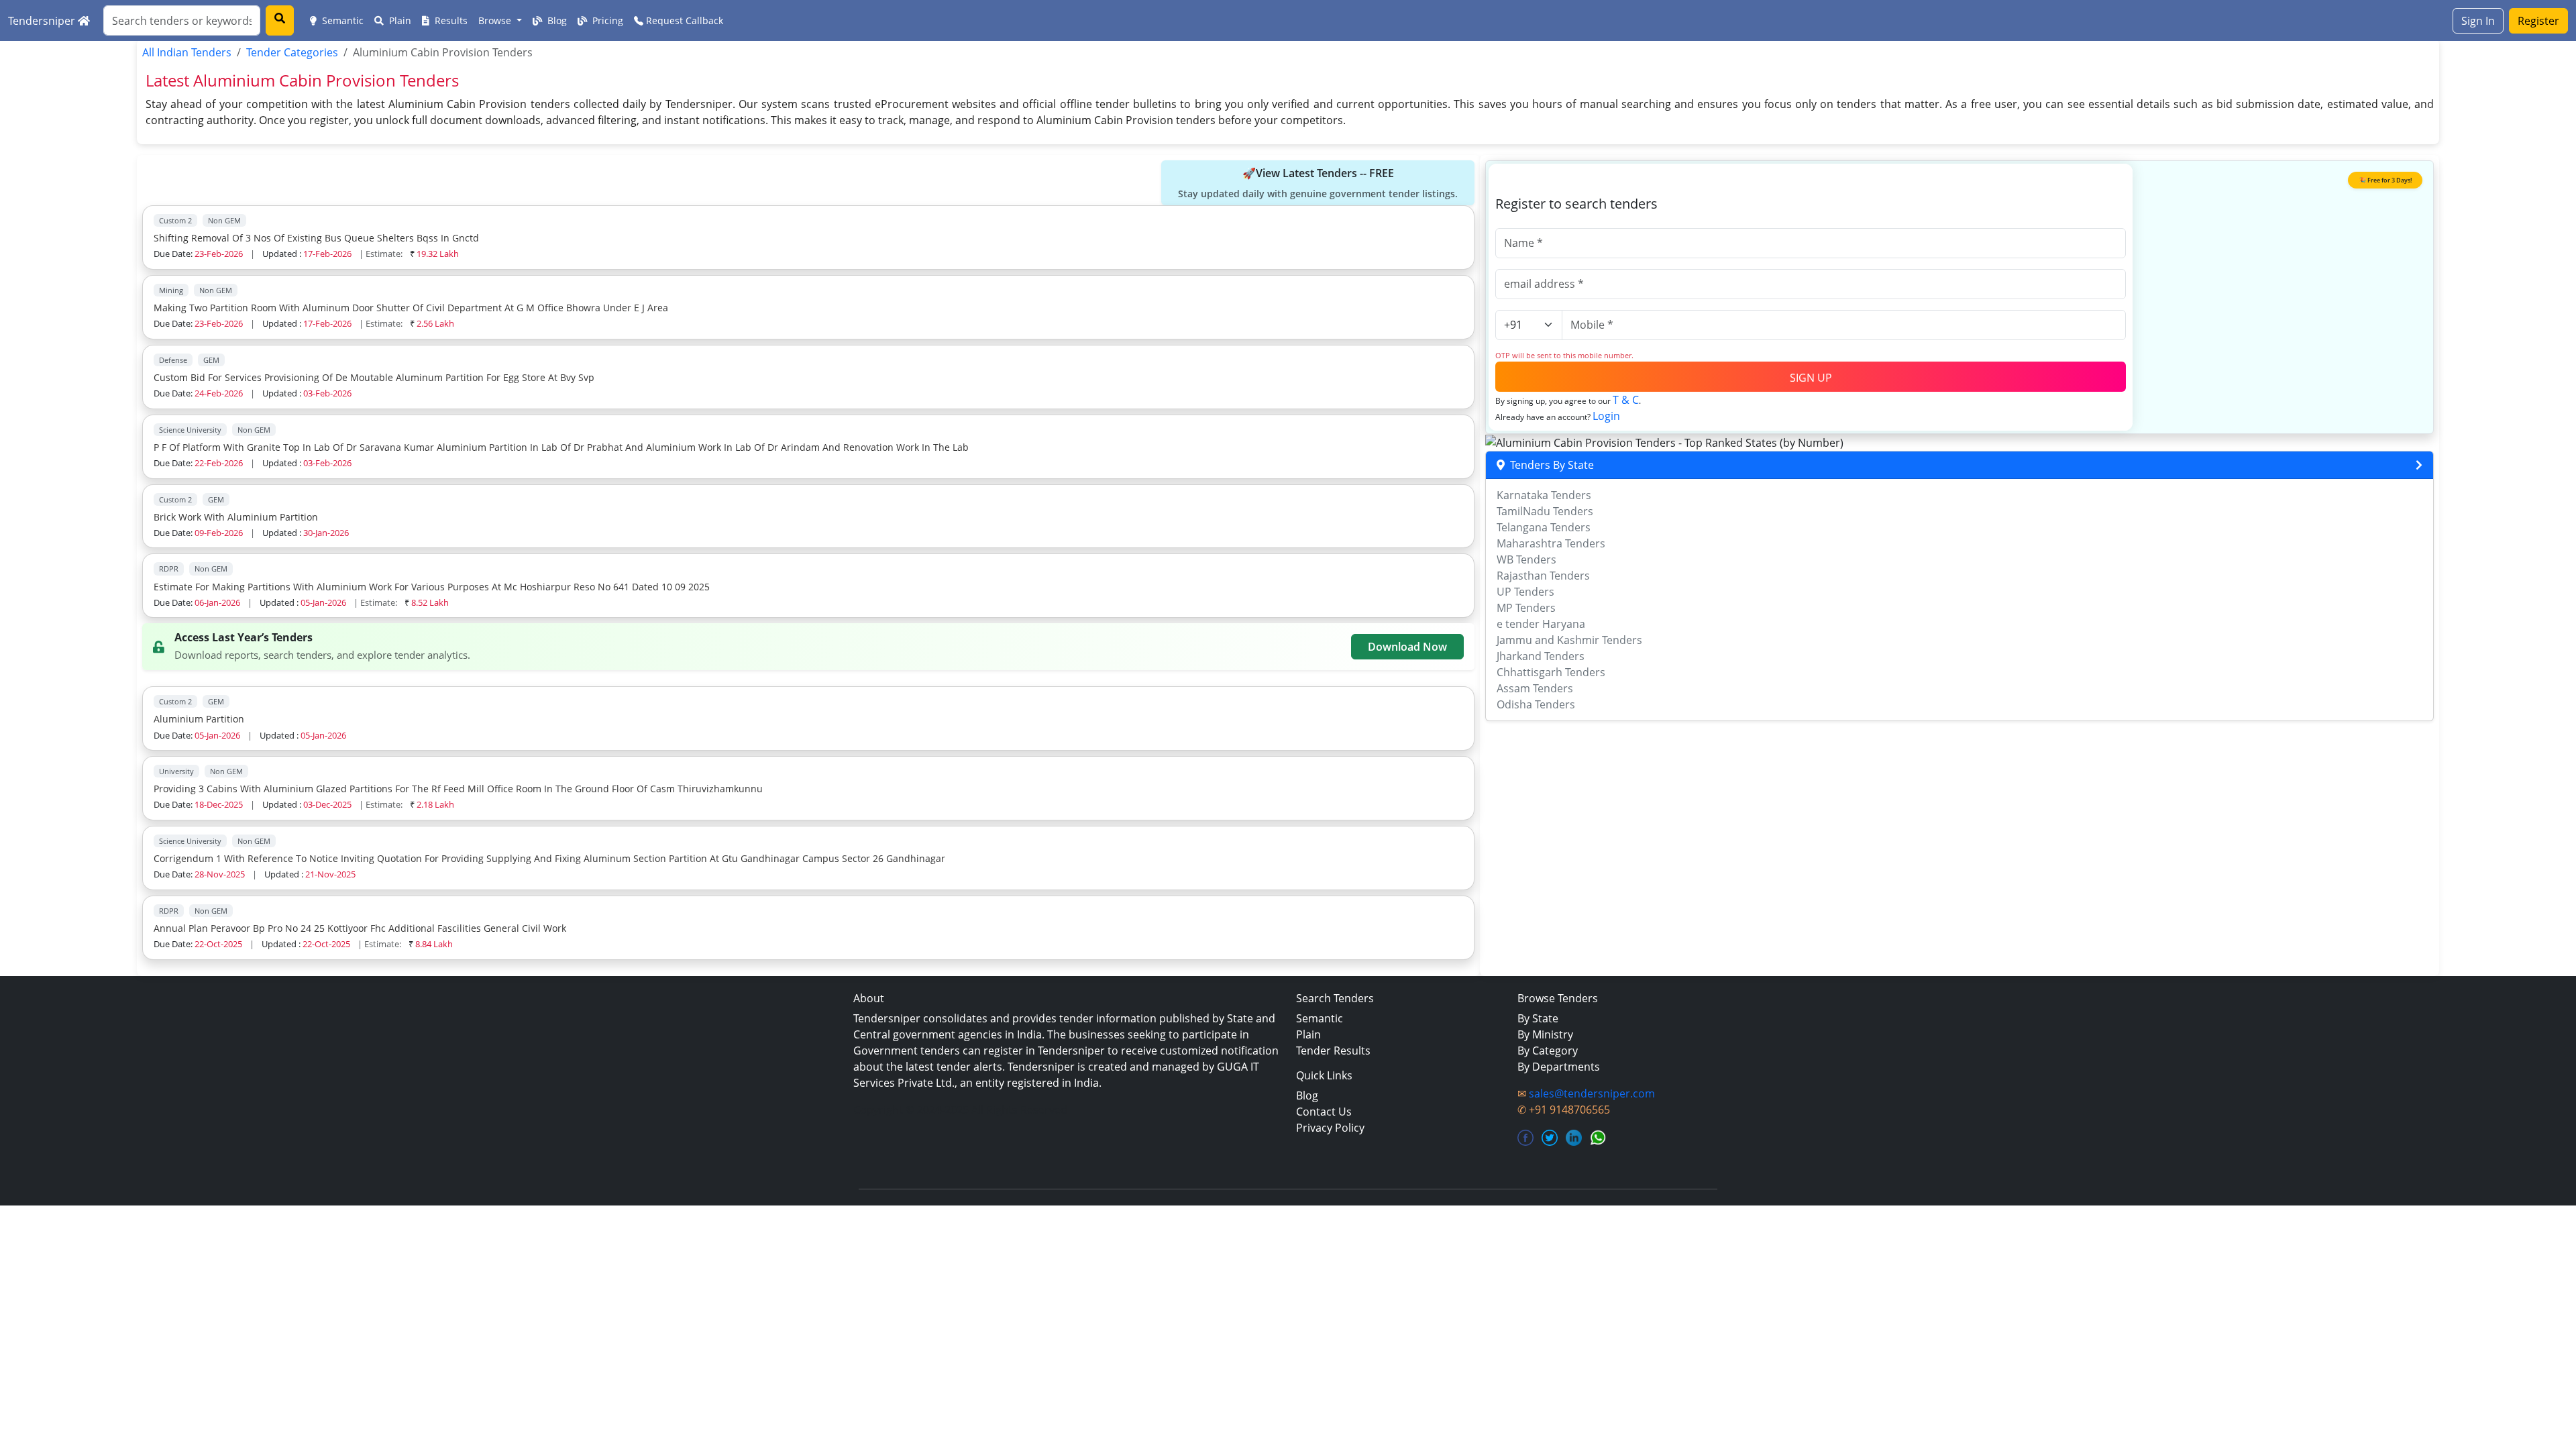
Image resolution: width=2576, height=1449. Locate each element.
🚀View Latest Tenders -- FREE (1318, 183)
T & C (1626, 400)
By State (1538, 1018)
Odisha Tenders (1536, 704)
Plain (399, 20)
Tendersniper (43, 21)
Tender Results (1333, 1051)
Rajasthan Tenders (1543, 576)
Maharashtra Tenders (1551, 543)
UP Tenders (1525, 592)
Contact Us (1324, 1112)
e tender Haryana (1541, 624)
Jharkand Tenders (1541, 656)
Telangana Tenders (1544, 527)
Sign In (2478, 21)
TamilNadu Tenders (1545, 511)
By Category (1548, 1051)
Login (1606, 416)
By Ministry (1545, 1034)
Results (450, 20)
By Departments (1559, 1067)
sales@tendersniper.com (1592, 1093)
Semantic (341, 20)
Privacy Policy (1330, 1128)
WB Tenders (1526, 559)
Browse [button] (496, 20)
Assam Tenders (1535, 688)
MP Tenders (1526, 608)
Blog (556, 20)
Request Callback (683, 20)
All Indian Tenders (187, 52)
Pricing (606, 20)
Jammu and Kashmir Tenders (1569, 640)
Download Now (1407, 647)
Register (2538, 21)
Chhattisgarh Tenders (1551, 672)
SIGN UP (1811, 378)
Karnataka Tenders (1544, 495)
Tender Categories (292, 52)
